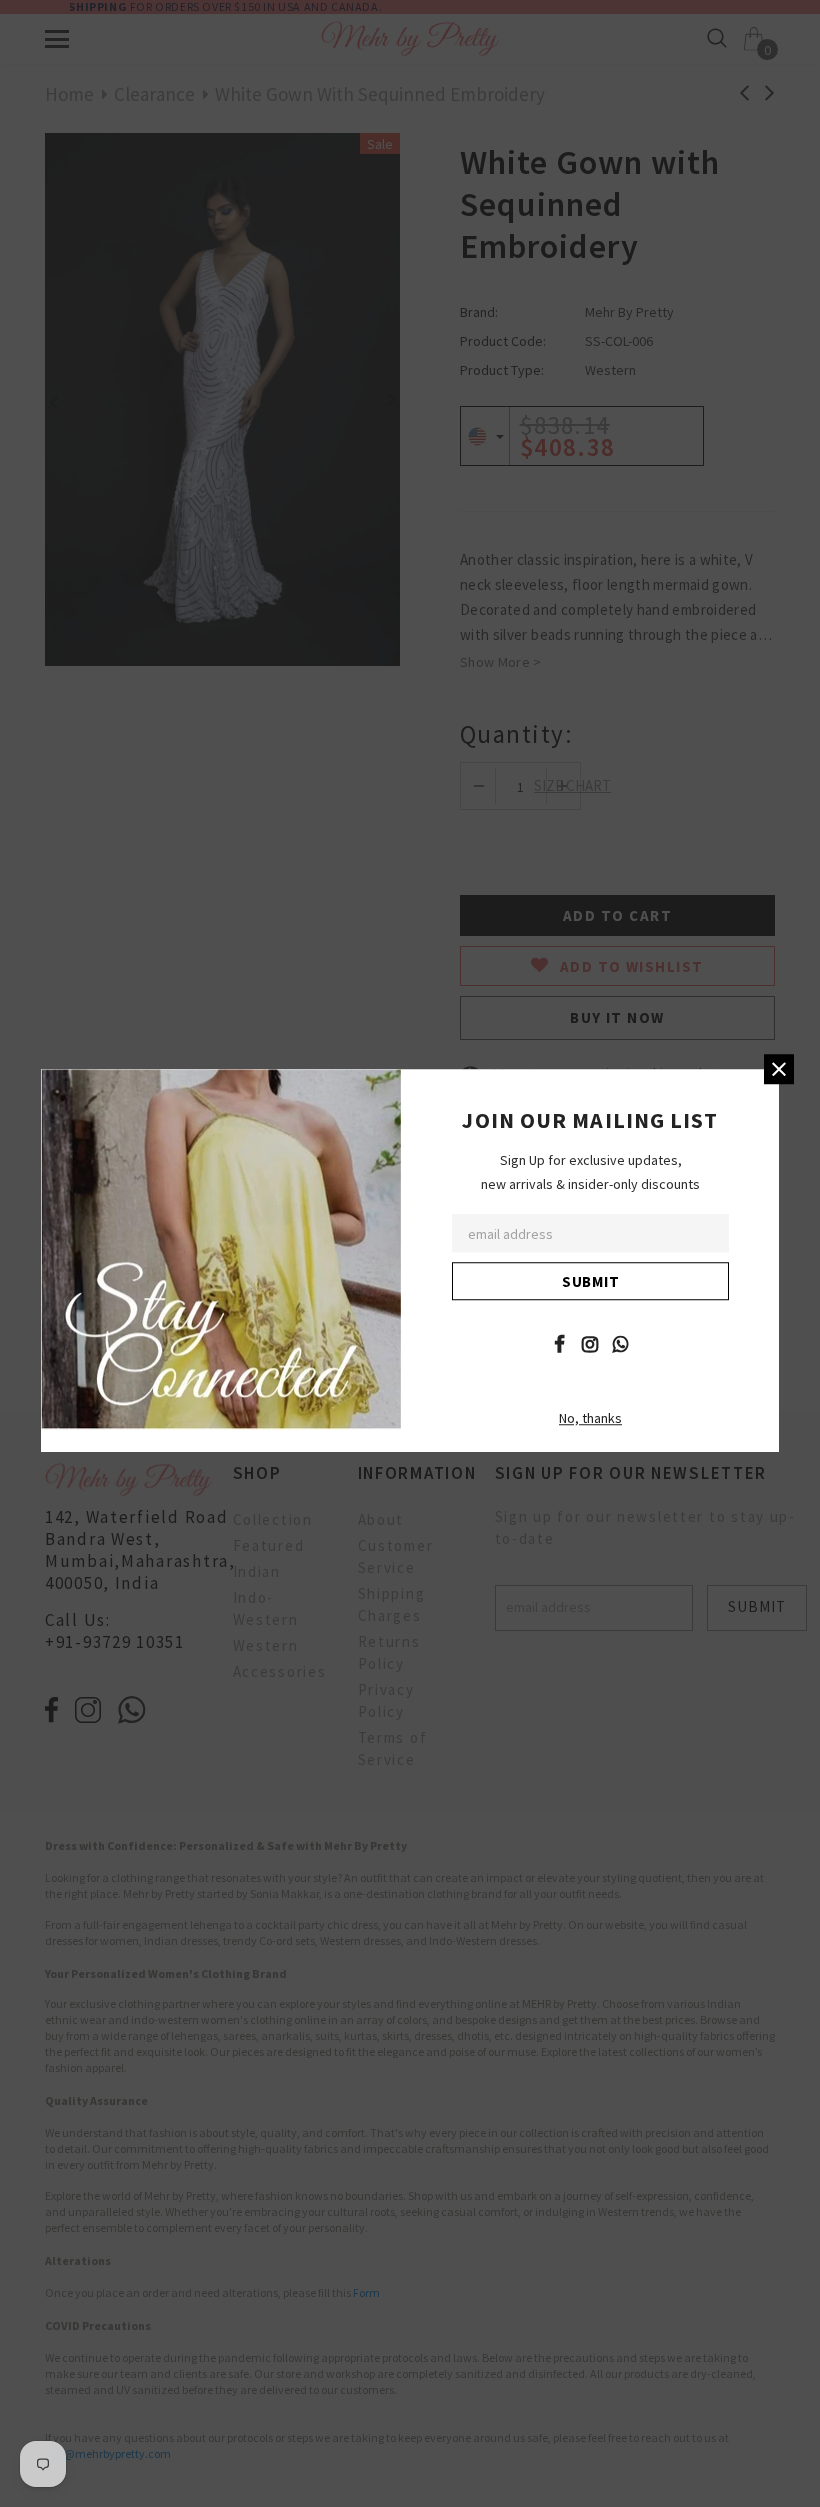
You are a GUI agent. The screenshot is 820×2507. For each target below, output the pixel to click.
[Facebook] (559, 1343)
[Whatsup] (621, 1343)
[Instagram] (590, 1343)
